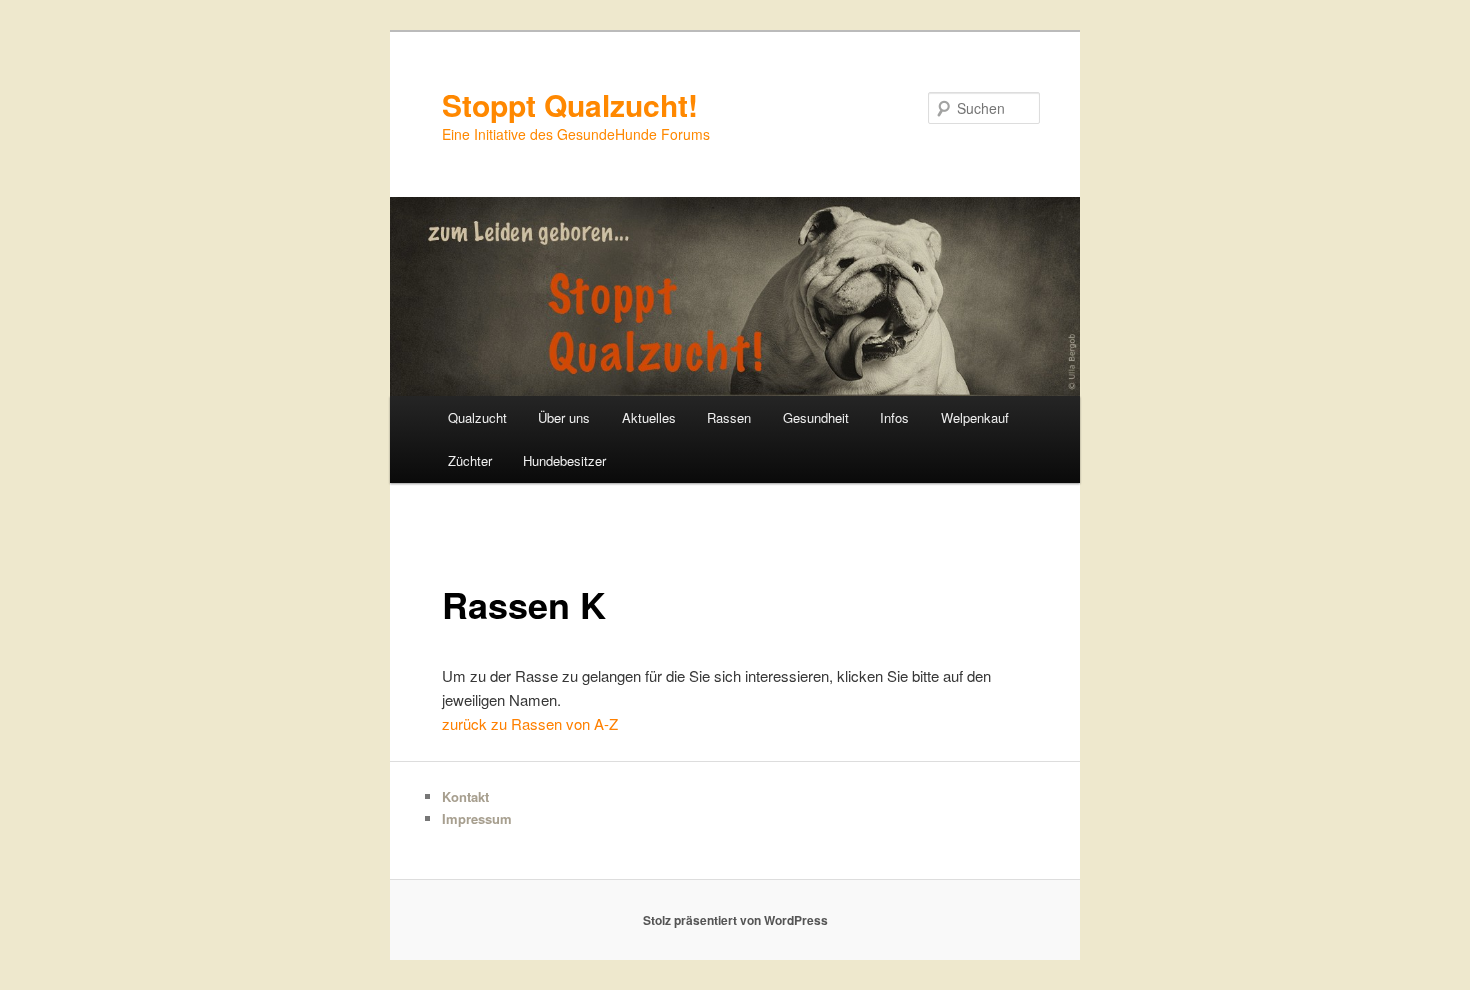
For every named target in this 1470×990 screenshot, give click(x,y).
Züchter (470, 460)
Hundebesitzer (564, 460)
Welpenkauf (975, 417)
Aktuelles (649, 417)
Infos (894, 417)
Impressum (477, 818)
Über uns (564, 417)
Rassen (729, 417)
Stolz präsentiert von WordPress (735, 920)
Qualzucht (477, 417)
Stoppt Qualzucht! (570, 104)
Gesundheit (816, 417)
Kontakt (465, 796)
